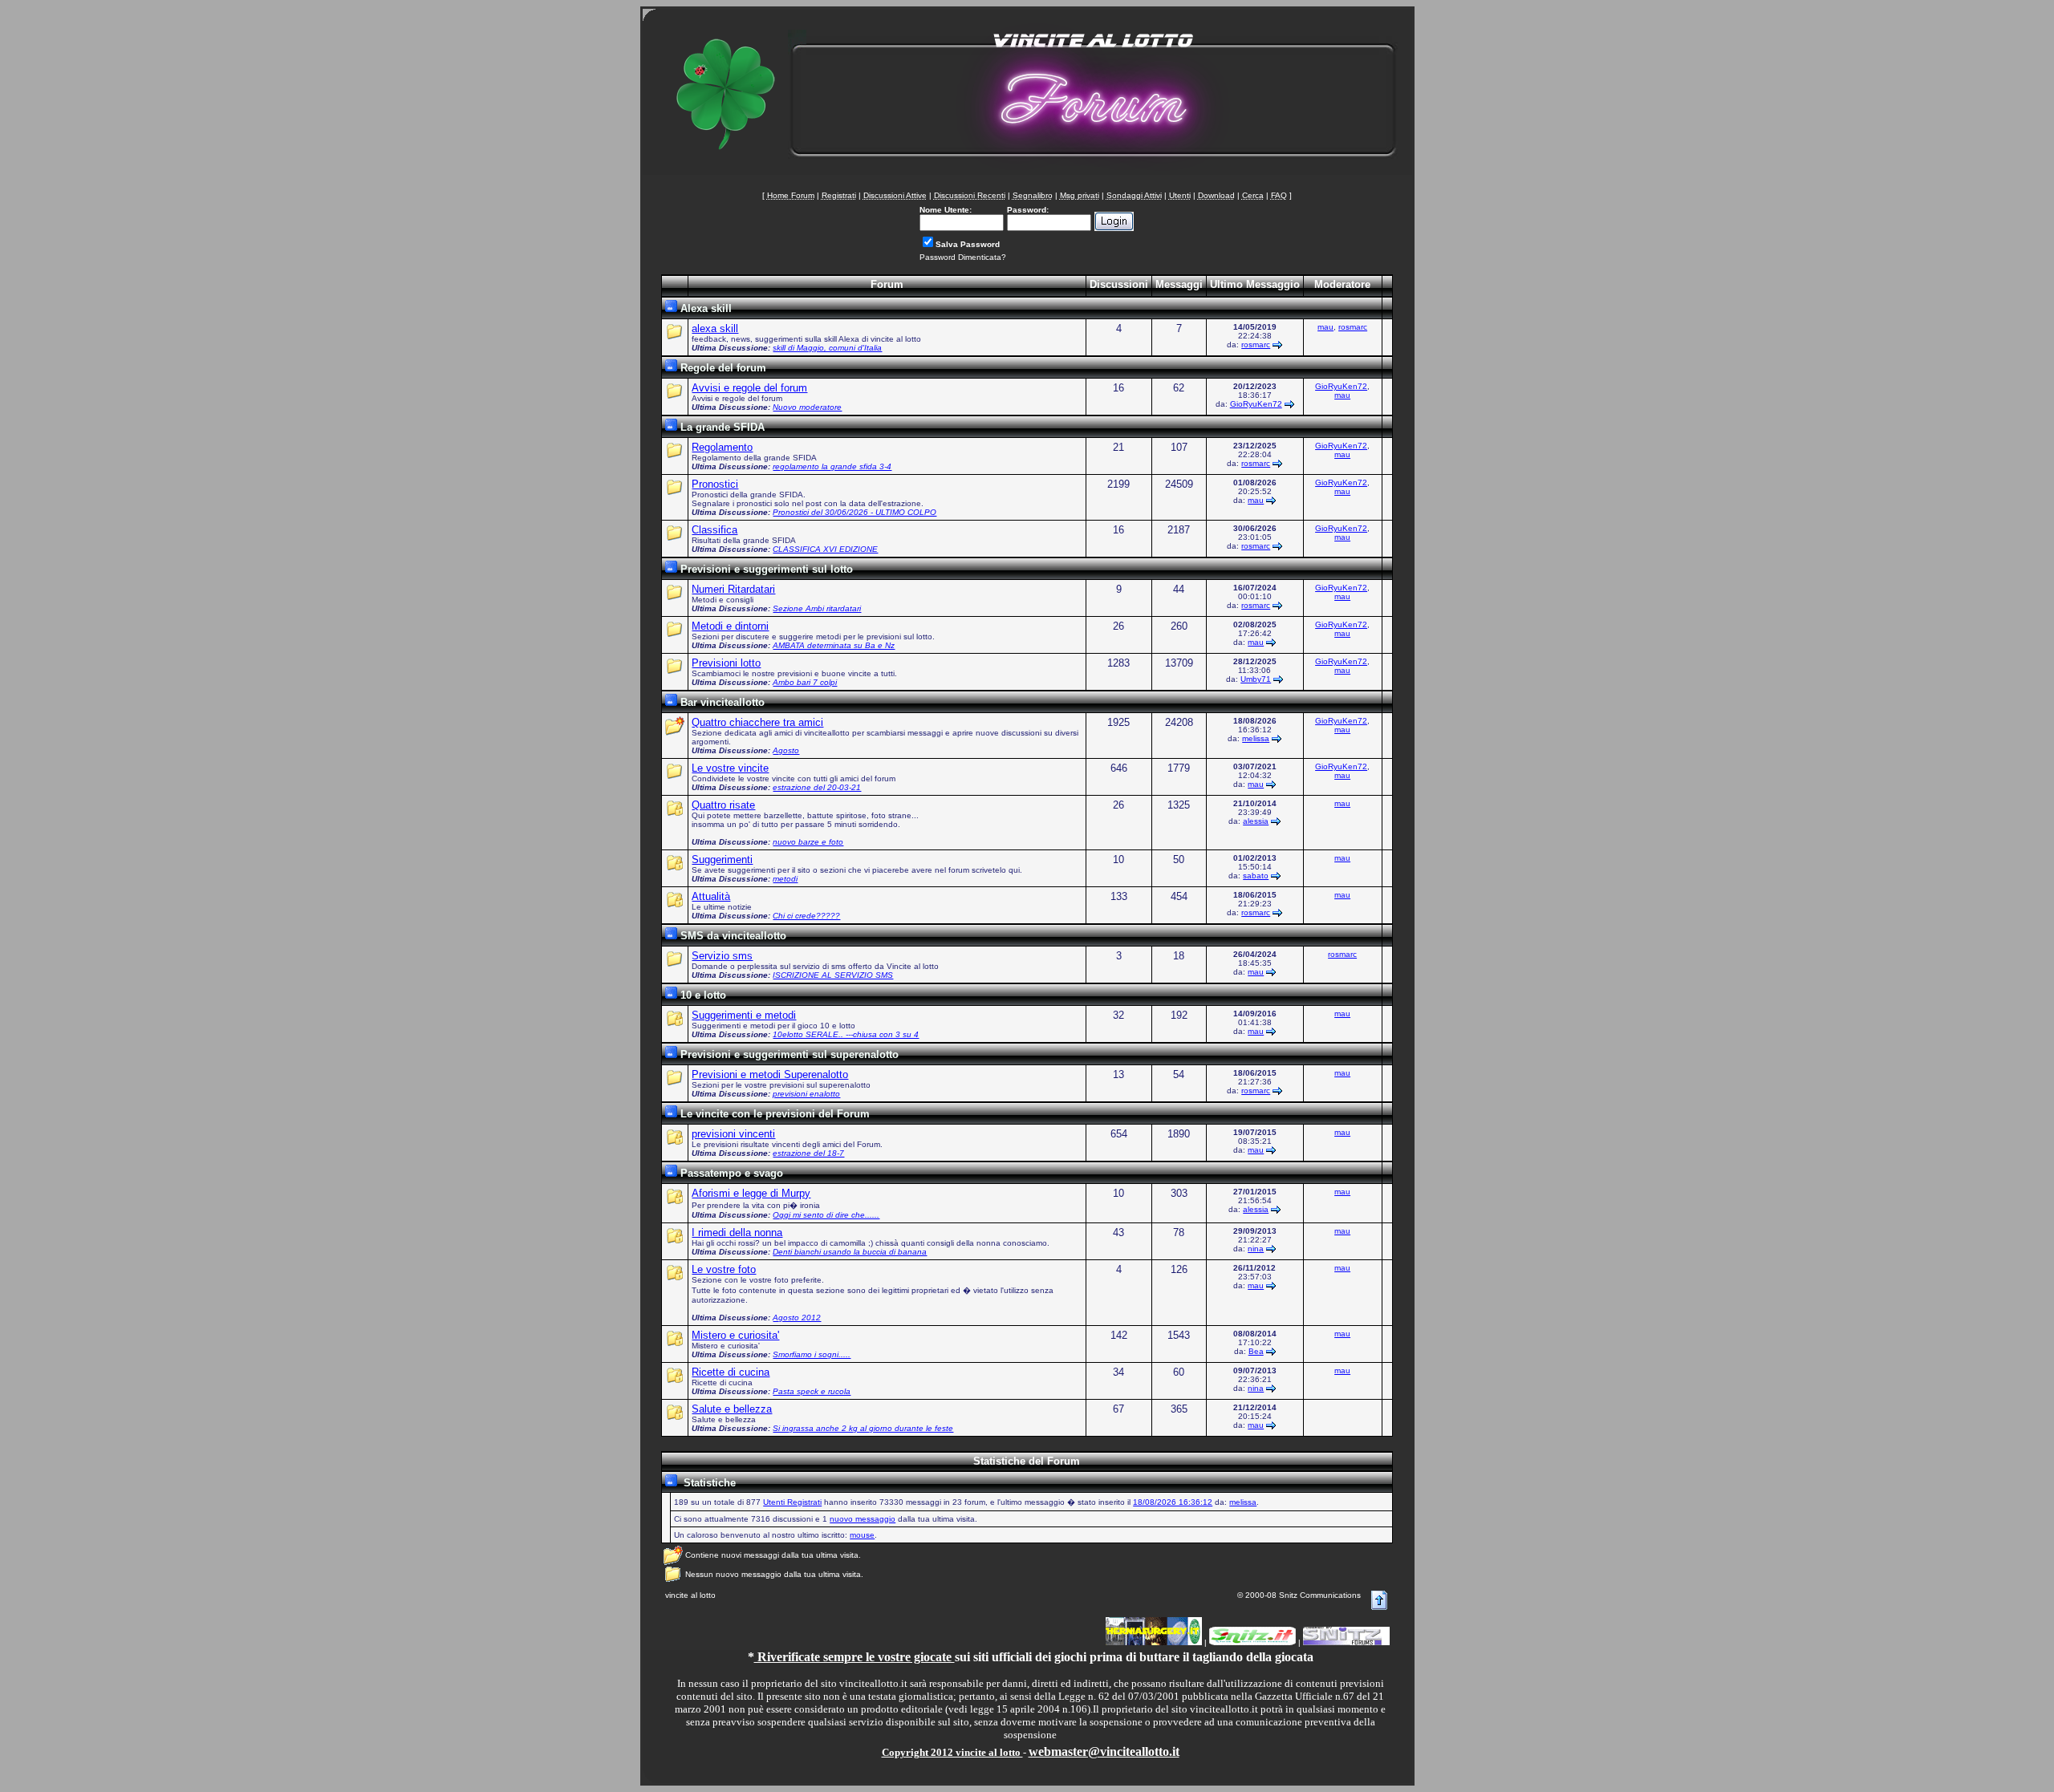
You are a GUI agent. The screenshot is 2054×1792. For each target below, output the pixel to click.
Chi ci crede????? (806, 916)
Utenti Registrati (792, 1502)
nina (1256, 1249)
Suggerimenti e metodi (744, 1015)
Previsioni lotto (726, 663)
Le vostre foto (724, 1269)
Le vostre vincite (730, 768)
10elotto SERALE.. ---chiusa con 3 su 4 (846, 1034)
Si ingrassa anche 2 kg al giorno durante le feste (863, 1428)
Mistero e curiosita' (735, 1335)
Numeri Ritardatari (733, 589)
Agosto (786, 750)
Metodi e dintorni (730, 626)
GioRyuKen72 (1256, 404)
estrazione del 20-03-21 (817, 787)
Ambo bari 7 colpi (805, 682)
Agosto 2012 (797, 1318)
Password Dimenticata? (963, 257)
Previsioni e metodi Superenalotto (770, 1074)
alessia (1256, 821)
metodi (785, 879)
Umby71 (1256, 679)
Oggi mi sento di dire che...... (826, 1215)
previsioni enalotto (806, 1094)
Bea (1256, 1351)
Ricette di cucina (731, 1372)
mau (1325, 327)
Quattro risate (723, 805)
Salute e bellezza (732, 1409)
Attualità (711, 896)
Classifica (714, 530)
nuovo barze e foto (808, 842)
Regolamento (722, 447)
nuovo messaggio (863, 1519)
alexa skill (715, 328)
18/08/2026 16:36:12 (1173, 1502)
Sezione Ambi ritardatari (817, 608)
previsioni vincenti (733, 1134)
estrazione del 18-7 (808, 1153)
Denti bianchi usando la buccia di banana (850, 1252)
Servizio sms (722, 956)
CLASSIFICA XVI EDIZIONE (825, 549)
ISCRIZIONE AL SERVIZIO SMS (833, 975)
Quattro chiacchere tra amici (757, 722)
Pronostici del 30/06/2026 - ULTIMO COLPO (854, 512)
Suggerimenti (722, 860)
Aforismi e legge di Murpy (751, 1193)
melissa (1256, 738)
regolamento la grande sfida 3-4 (832, 466)
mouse (862, 1535)
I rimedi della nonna (737, 1233)
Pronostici (715, 484)
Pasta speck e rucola (812, 1391)
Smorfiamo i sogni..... (812, 1354)
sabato (1256, 876)
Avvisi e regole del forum (749, 388)
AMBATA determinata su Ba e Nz (834, 645)
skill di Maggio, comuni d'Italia (827, 348)
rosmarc (1256, 345)
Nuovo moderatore (807, 407)
